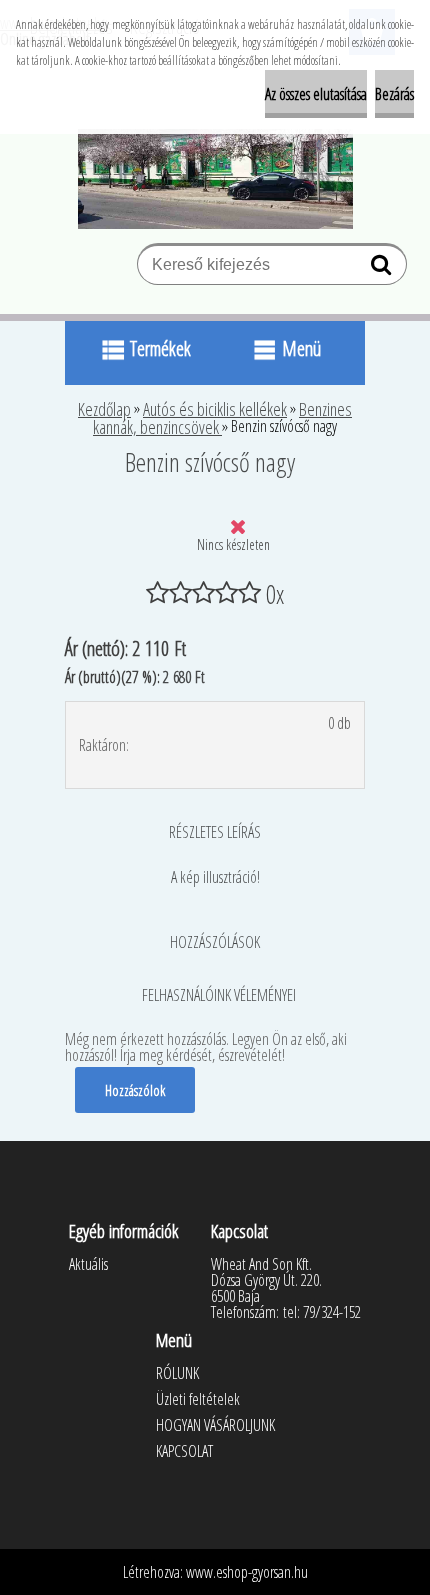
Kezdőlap (104, 409)
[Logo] (215, 179)
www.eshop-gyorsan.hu (247, 1572)
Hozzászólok (135, 1090)
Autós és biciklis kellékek (215, 409)
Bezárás (394, 94)
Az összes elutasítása (316, 94)
